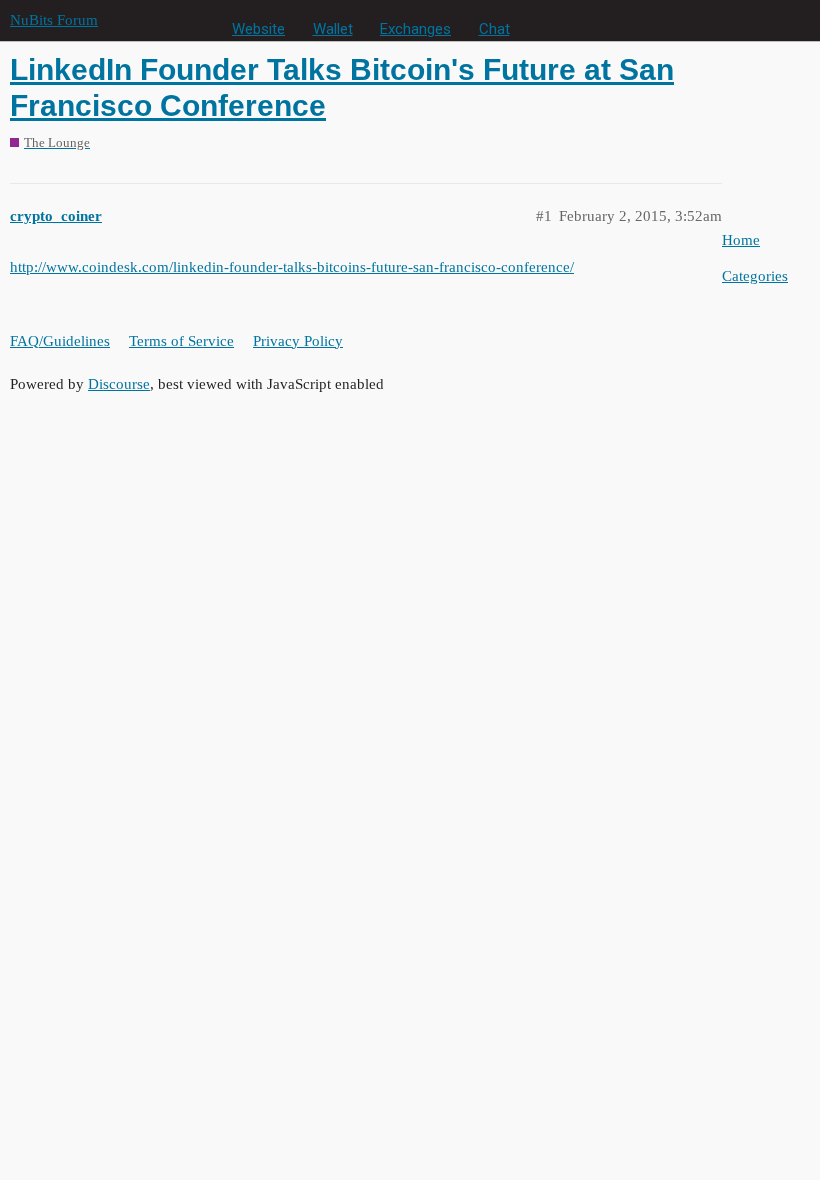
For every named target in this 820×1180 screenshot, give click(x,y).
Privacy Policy (298, 341)
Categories (755, 276)
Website (258, 29)
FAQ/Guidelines (60, 341)
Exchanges (415, 29)
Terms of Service (181, 341)
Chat (494, 29)
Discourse (119, 384)
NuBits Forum (54, 20)
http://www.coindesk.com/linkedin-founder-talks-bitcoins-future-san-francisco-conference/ (292, 267)
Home (741, 240)
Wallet (333, 29)
